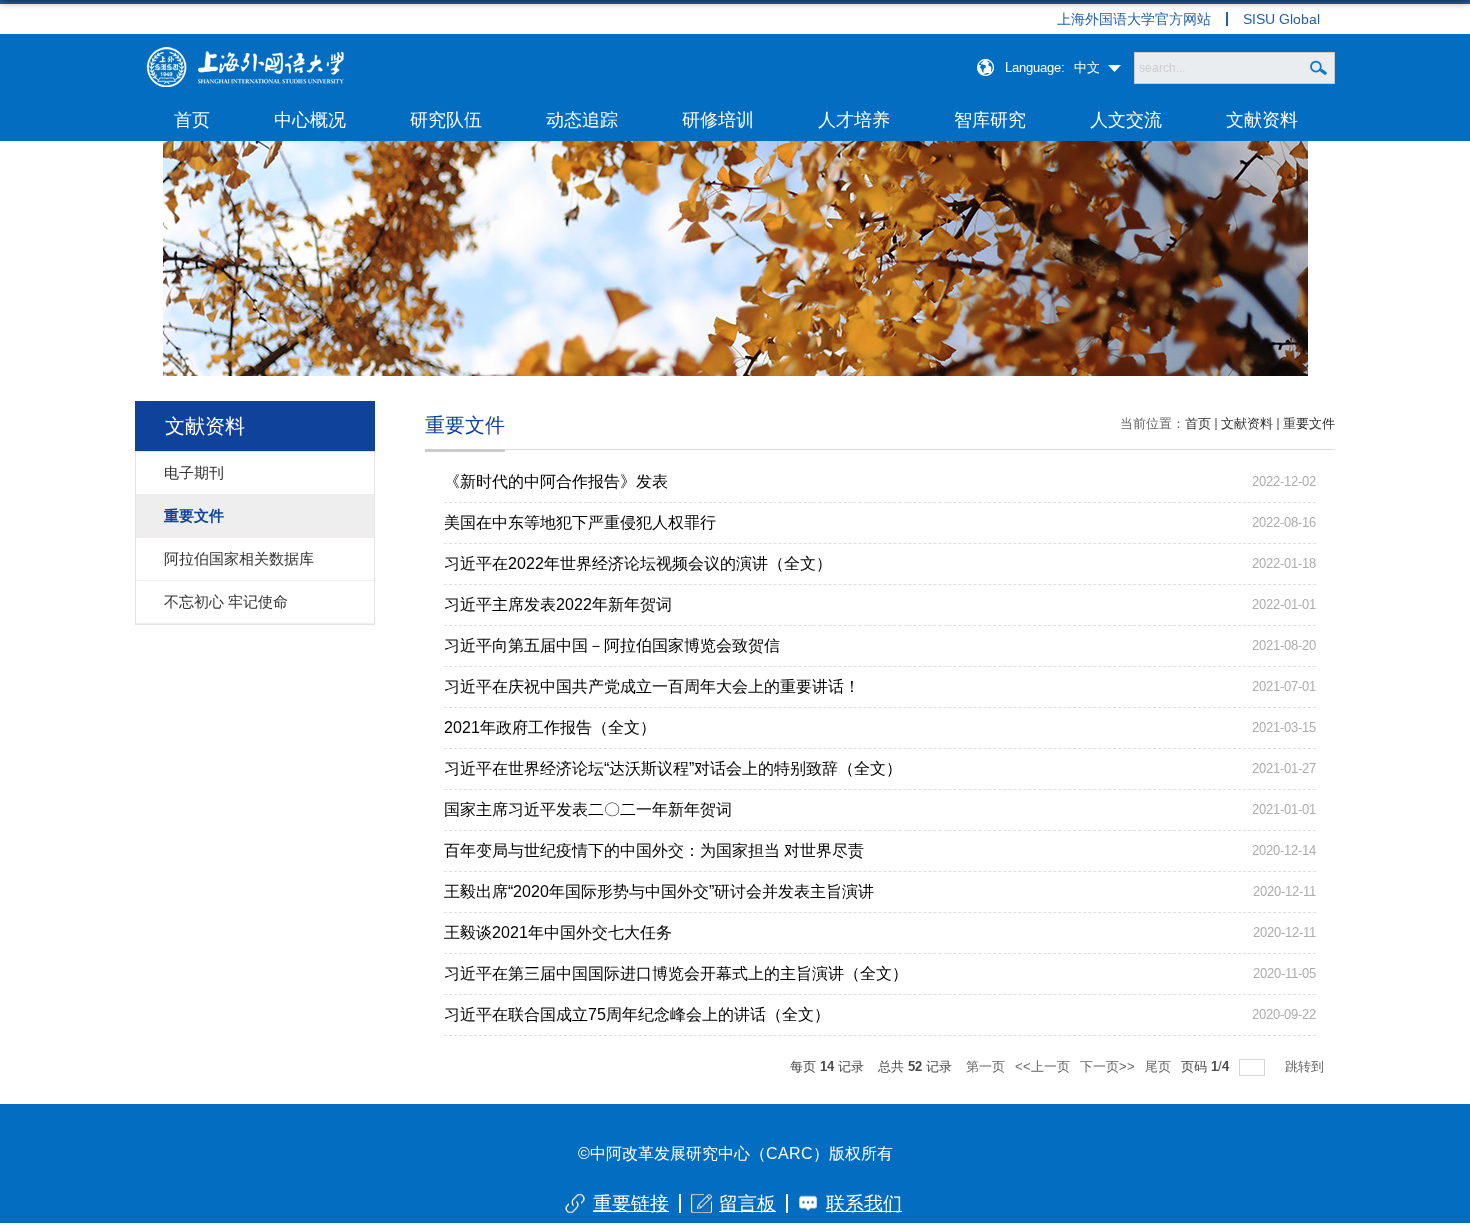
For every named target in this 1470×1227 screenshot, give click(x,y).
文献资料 (1262, 120)
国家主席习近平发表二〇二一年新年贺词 (588, 809)
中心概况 (310, 120)
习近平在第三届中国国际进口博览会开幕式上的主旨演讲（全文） (676, 973)
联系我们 (864, 1203)
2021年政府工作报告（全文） (550, 727)
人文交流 (1126, 120)
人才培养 (854, 120)
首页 (192, 120)
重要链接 (631, 1203)
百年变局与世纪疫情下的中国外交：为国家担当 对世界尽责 (654, 850)
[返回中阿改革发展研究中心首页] (245, 53)
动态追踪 (582, 120)
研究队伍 (446, 120)
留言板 (747, 1203)
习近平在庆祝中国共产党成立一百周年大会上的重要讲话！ (652, 686)
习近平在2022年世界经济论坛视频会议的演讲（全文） (638, 563)
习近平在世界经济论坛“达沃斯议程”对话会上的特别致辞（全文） (673, 768)
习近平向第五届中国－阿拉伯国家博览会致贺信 (612, 645)
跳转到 (1306, 1066)
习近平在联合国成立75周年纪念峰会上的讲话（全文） (637, 1014)
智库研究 (990, 120)
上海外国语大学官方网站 (1134, 19)
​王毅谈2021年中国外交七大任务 (558, 932)
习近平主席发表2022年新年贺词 (558, 604)
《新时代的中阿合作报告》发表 (556, 481)
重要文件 (1309, 423)
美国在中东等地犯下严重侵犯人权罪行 (580, 522)
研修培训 (718, 120)
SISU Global (1281, 19)
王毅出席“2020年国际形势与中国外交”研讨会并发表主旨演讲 (659, 891)
